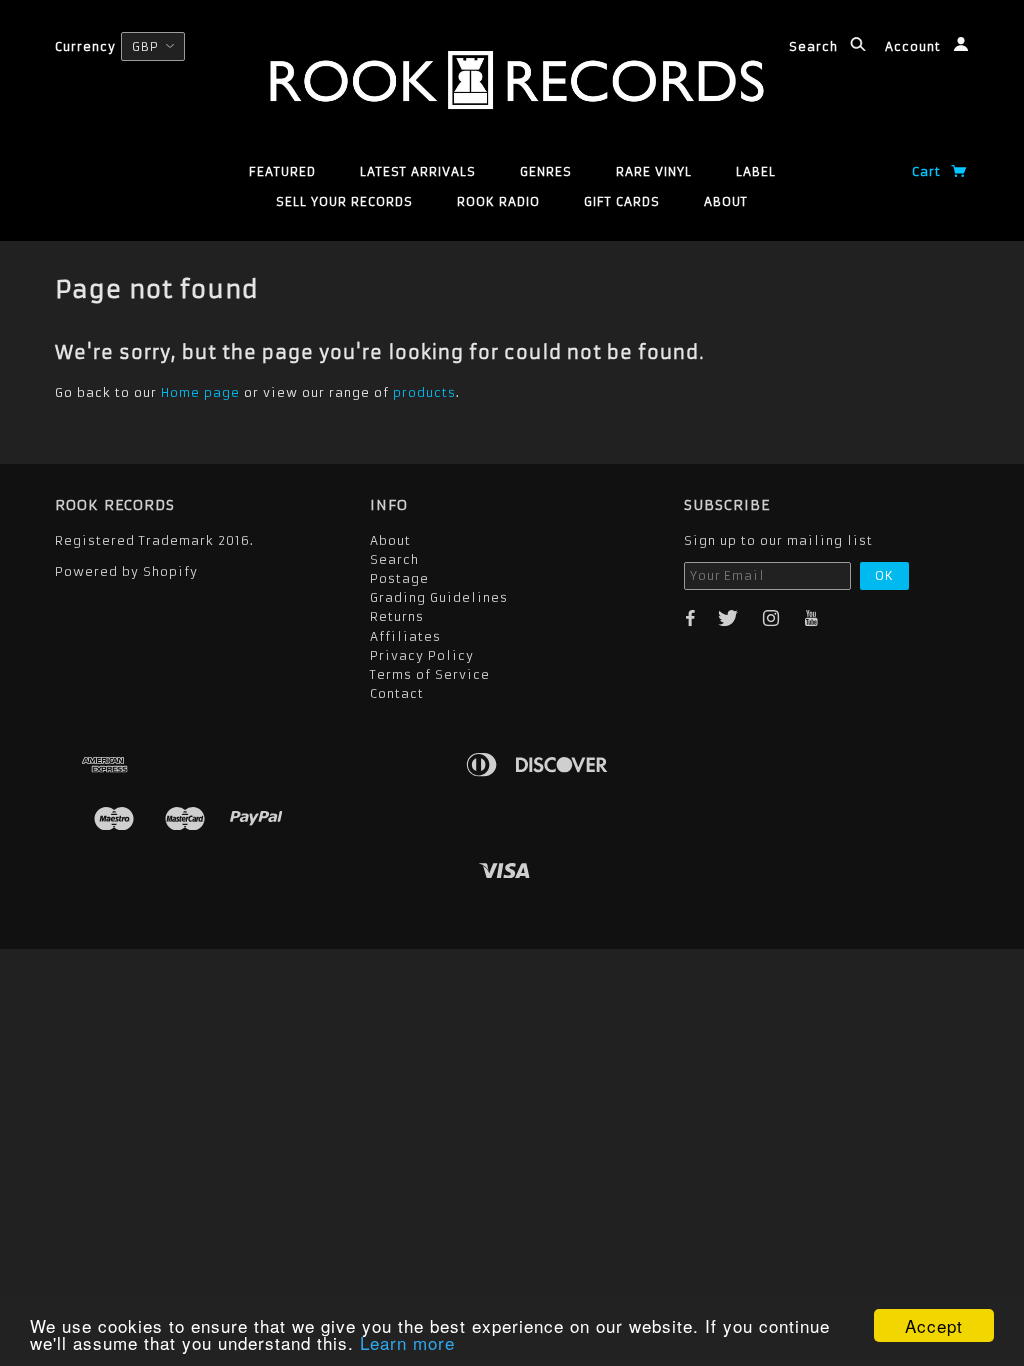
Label (756, 171)
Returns (397, 616)
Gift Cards (622, 201)
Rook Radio (498, 201)
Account (915, 46)
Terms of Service (430, 674)
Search (815, 46)
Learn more (407, 1342)
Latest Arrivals (418, 171)
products (424, 392)
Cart (928, 171)
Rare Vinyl (654, 171)
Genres (546, 171)
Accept (934, 1325)
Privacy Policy (422, 655)
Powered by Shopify (126, 571)
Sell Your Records (344, 201)
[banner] (511, 80)
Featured (282, 171)
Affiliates (405, 636)
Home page (200, 392)
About (726, 201)
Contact (397, 693)
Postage (399, 578)
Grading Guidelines (439, 597)
